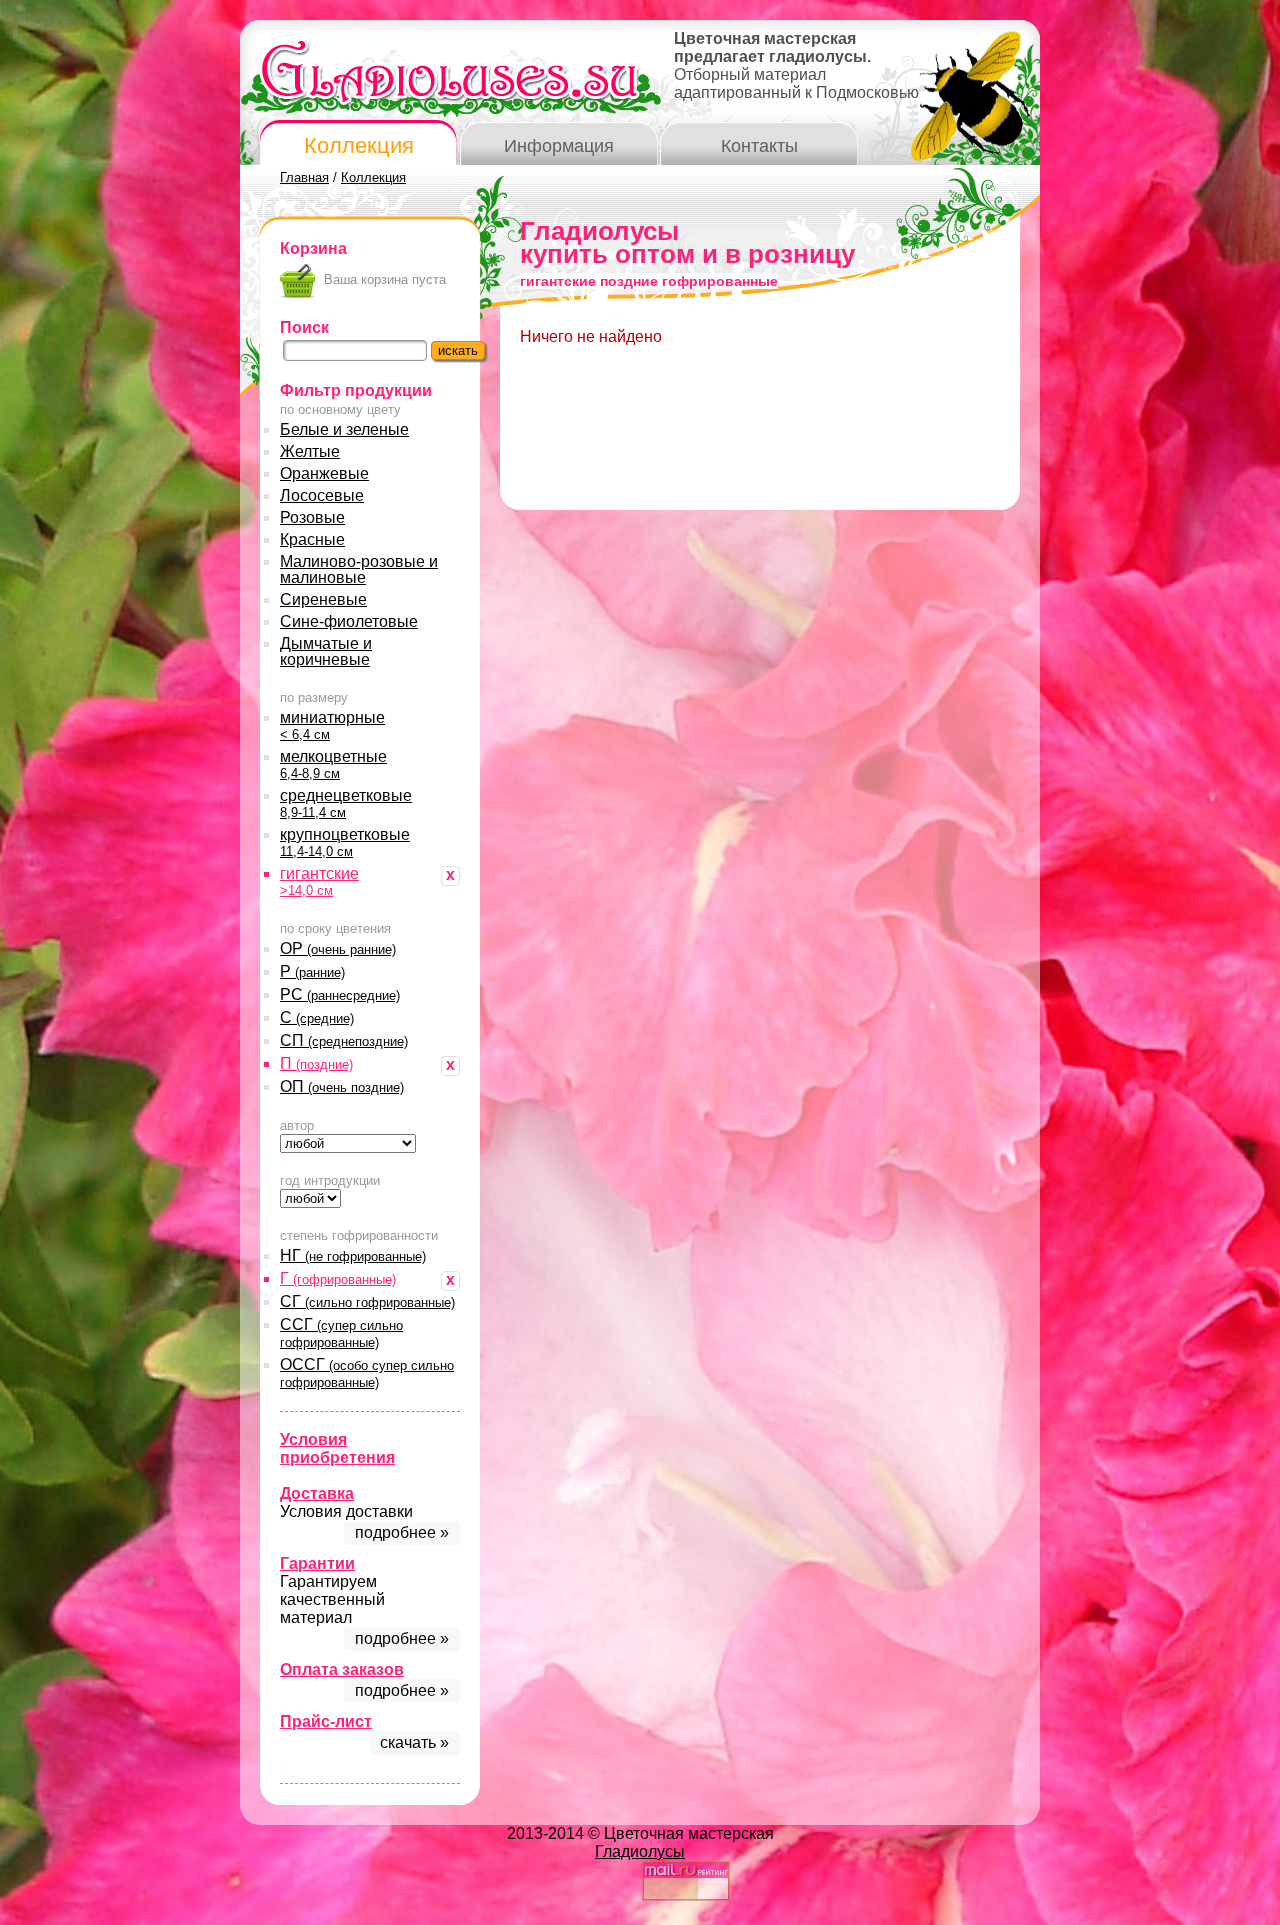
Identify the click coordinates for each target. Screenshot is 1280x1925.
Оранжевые (324, 473)
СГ (367, 1301)
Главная (304, 177)
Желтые (310, 451)
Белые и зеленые (344, 429)
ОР (338, 948)
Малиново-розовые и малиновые (359, 569)
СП (344, 1040)
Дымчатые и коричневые (326, 651)
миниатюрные (332, 725)
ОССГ (367, 1373)
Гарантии (317, 1563)
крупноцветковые (345, 842)
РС (340, 994)
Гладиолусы (640, 1851)
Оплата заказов (342, 1669)
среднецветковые (346, 803)
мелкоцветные (333, 764)
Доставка (317, 1493)
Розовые (312, 517)
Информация (559, 146)
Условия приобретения (337, 1448)
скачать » (414, 1742)
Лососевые (322, 495)
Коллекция (359, 145)
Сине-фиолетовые (349, 621)
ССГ (341, 1333)
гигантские (319, 881)
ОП (342, 1086)
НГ (353, 1255)
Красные (312, 539)
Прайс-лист (326, 1721)
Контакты (759, 146)
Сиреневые (323, 599)
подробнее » (402, 1532)
